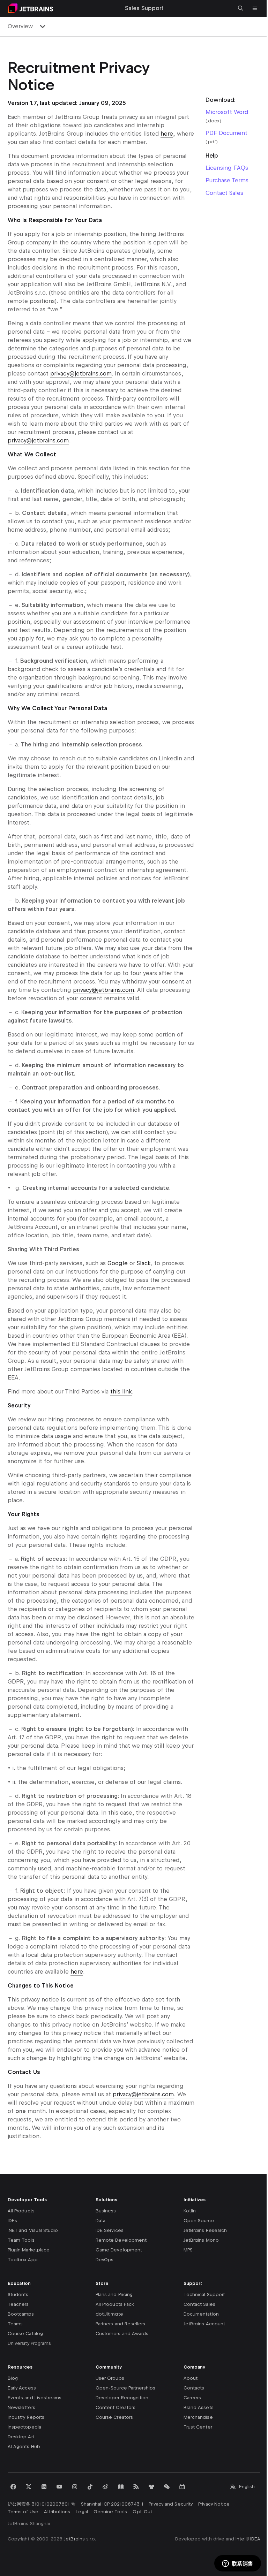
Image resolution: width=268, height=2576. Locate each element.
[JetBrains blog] (121, 2487)
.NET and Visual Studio (33, 2230)
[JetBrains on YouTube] (59, 2487)
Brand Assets (199, 2407)
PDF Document (226, 133)
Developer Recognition (122, 2398)
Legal (82, 2512)
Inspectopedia (24, 2427)
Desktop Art (21, 2437)
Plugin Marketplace (29, 2250)
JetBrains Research (205, 2230)
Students (18, 2294)
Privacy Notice (214, 2504)
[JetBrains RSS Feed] (136, 2487)
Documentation (201, 2314)
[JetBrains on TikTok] (90, 2487)
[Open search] (241, 8)
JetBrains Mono (201, 2240)
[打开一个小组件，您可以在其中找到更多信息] (237, 2564)
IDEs (12, 2221)
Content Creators (116, 2407)
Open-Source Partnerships (125, 2388)
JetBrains (74, 2539)
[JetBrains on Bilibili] (182, 2487)
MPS (188, 2250)
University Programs (29, 2343)
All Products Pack (115, 2304)
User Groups (110, 2378)
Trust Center (198, 2427)
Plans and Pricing (114, 2294)
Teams (15, 2324)
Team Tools (21, 2240)
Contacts (194, 2388)
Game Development (119, 2250)
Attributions (57, 2512)
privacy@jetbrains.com (81, 374)
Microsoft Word (227, 112)
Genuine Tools (110, 2512)
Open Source (199, 2221)
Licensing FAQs (227, 168)
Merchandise (198, 2417)
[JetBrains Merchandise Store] (151, 2487)
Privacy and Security (171, 2504)
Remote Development (121, 2240)
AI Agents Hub (24, 2446)
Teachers (18, 2304)
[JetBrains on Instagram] (75, 2487)
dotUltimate (109, 2314)
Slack (144, 1263)
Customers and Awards (122, 2334)
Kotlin (190, 2211)
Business (106, 2211)
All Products (21, 2211)
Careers (192, 2398)
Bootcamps (21, 2314)
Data (100, 2221)
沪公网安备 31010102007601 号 (42, 2504)
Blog (13, 2378)
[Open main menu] (255, 8)
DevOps (105, 2260)
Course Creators (114, 2417)
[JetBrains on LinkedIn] (44, 2487)
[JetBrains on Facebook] (13, 2487)
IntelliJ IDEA (248, 2539)
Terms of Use (23, 2512)
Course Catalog (25, 2334)
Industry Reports (26, 2417)
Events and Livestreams (35, 2398)
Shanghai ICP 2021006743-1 (112, 2504)
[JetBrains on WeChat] (167, 2487)
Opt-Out (142, 2512)
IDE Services (110, 2230)
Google (118, 1263)
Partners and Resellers (120, 2324)
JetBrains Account (204, 2324)
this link (121, 1392)
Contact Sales (224, 193)
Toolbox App (23, 2260)
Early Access (22, 2388)
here (167, 134)
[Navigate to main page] (30, 8)
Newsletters (21, 2407)
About (191, 2378)
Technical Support (204, 2294)
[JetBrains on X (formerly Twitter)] (29, 2487)
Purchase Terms (227, 180)
